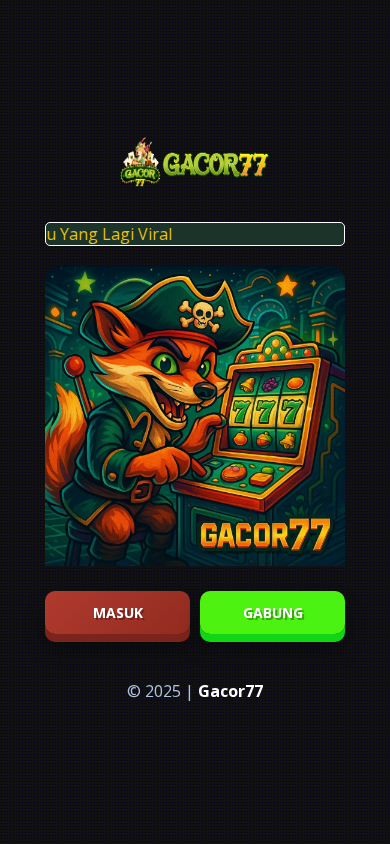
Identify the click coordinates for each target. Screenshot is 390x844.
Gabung (273, 612)
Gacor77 (230, 691)
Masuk (118, 612)
